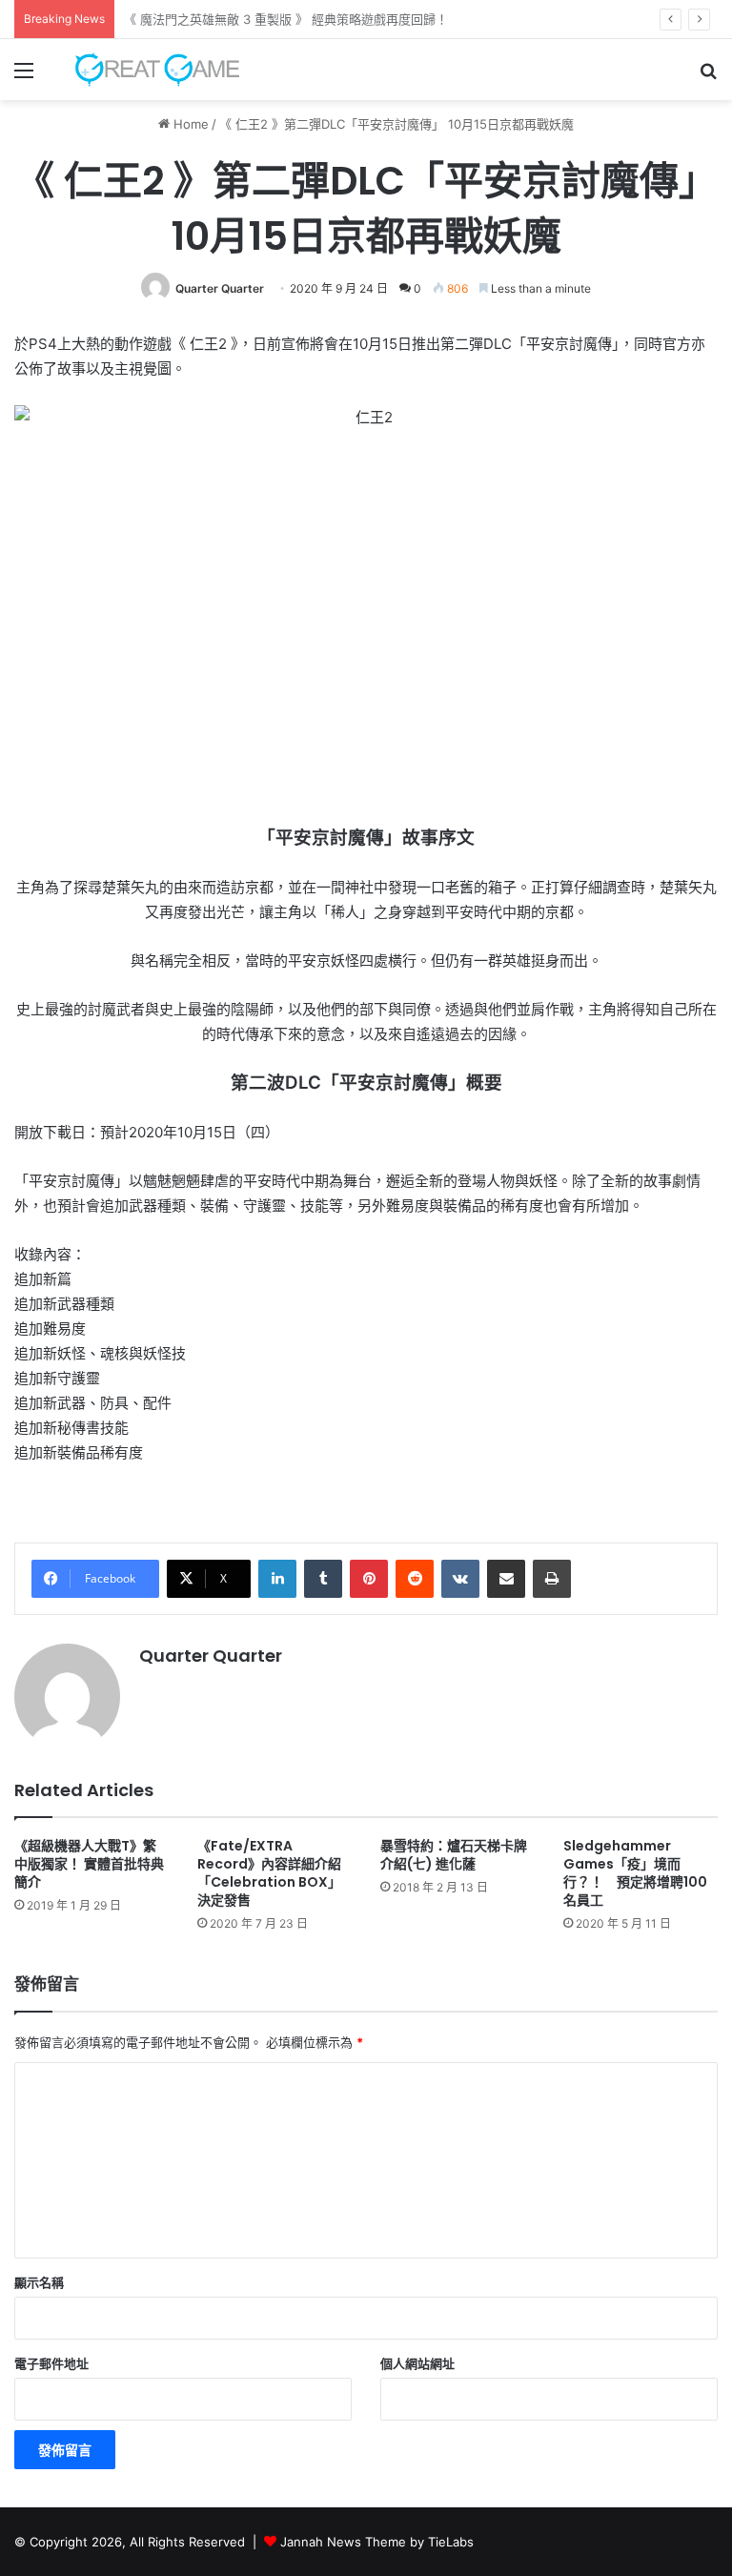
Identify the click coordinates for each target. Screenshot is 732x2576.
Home (189, 124)
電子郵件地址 (51, 2363)
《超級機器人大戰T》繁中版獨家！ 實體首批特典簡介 (89, 1864)
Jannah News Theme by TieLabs (377, 2542)
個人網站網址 (417, 2363)
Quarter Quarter (220, 288)
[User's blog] (149, 70)
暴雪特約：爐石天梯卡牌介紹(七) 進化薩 (454, 1855)
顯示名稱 (39, 2282)
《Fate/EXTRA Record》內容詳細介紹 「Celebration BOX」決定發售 (276, 1873)
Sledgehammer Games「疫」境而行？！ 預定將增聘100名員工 (635, 1873)
